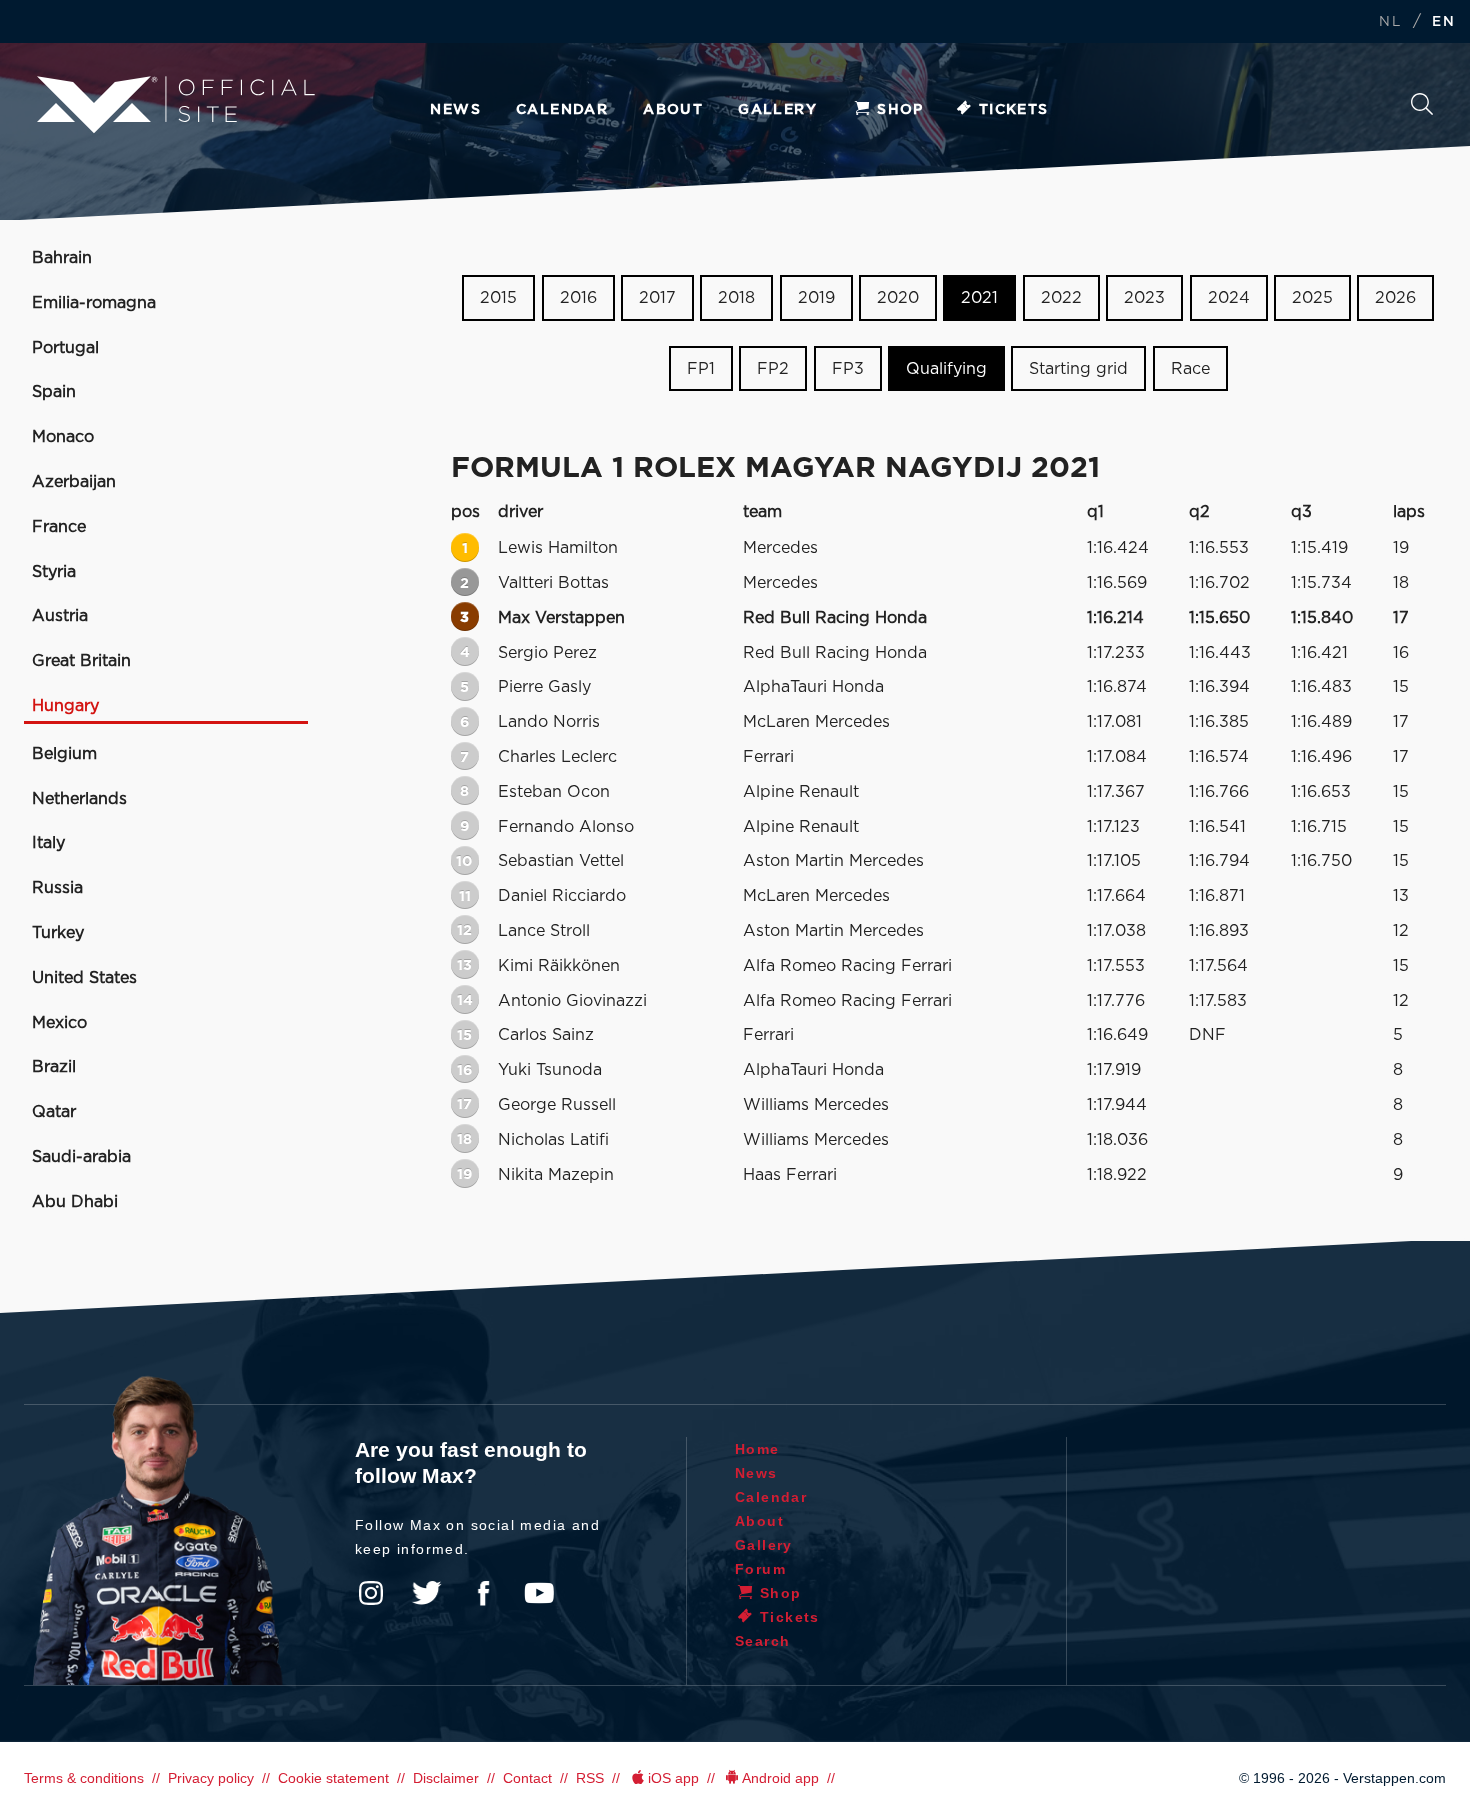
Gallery (777, 110)
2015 (498, 298)
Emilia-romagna (94, 303)
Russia (57, 888)
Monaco (63, 437)
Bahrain (62, 258)
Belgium (64, 754)
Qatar (54, 1112)
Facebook (483, 1593)
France (59, 527)
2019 (816, 298)
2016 (578, 298)
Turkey (58, 933)
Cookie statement (333, 1778)
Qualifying (946, 369)
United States (84, 978)
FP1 (701, 369)
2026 (1395, 298)
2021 (979, 298)
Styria (54, 572)
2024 (1229, 298)
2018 (736, 298)
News (455, 110)
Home (757, 1449)
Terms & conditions (84, 1778)
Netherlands (79, 799)
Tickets (1014, 110)
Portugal (65, 348)
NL (1390, 22)
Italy (48, 843)
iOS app (673, 1778)
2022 (1061, 298)
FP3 (848, 369)
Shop (900, 110)
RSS (590, 1778)
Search (1422, 109)
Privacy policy (211, 1778)
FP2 (773, 369)
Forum (760, 1569)
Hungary (65, 706)
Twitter (427, 1593)
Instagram (371, 1593)
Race (1190, 369)
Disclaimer (446, 1778)
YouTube (539, 1593)
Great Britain (81, 661)
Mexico (59, 1023)
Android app (780, 1778)
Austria (60, 616)
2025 (1312, 298)
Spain (54, 392)
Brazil (54, 1067)
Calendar (562, 110)
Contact (527, 1778)
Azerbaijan (74, 482)
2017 (657, 298)
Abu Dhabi (75, 1202)
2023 (1144, 298)
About (673, 110)
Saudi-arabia (81, 1157)
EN (1443, 22)
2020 (898, 298)
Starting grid (1078, 369)
